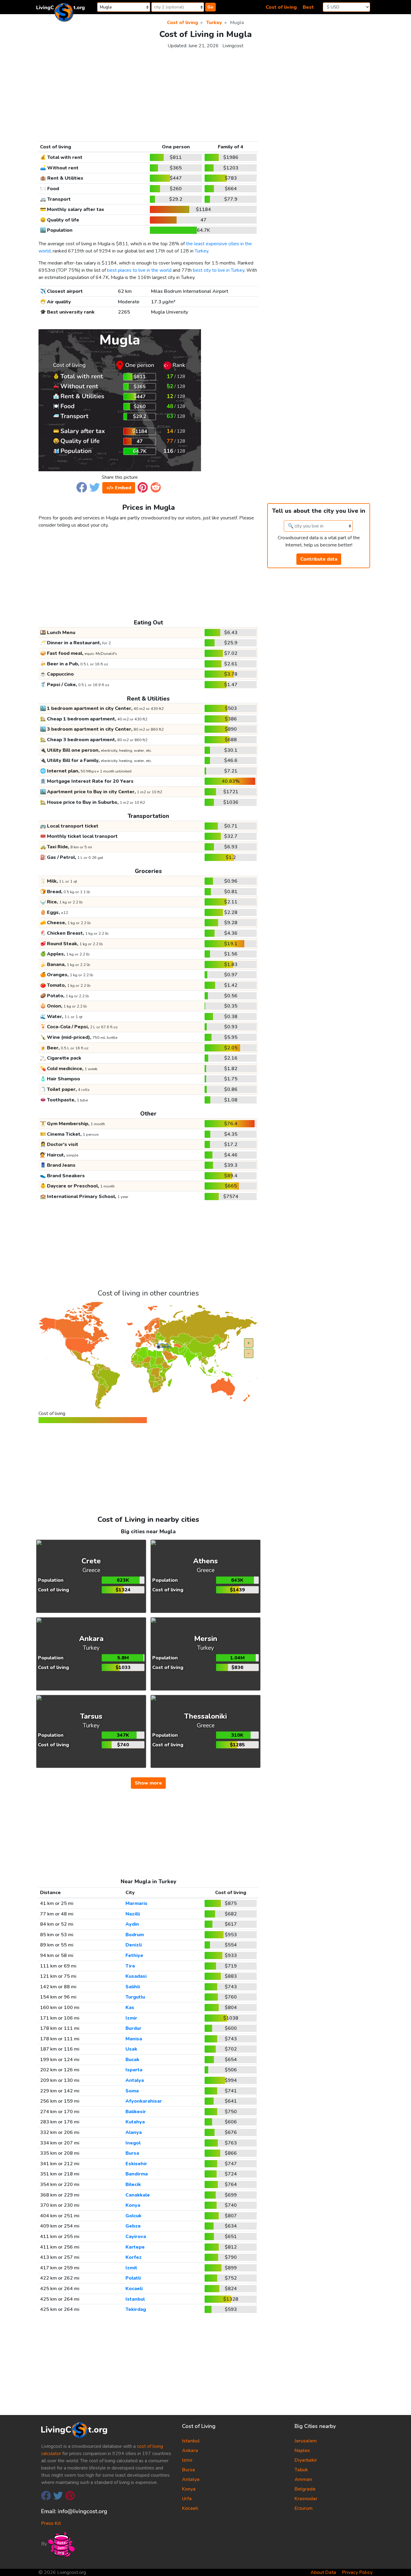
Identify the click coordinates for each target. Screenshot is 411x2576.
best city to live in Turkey (219, 270)
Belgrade (305, 2489)
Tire (130, 1966)
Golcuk (133, 2216)
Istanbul (135, 2299)
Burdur (133, 2028)
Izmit (131, 2268)
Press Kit (51, 2523)
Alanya (134, 2132)
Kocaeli (134, 2289)
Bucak (132, 2060)
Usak (131, 2049)
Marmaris (136, 1903)
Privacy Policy (357, 2572)
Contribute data (319, 559)
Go (210, 7)
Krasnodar (306, 2499)
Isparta (134, 2070)
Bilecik (133, 2184)
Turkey (201, 251)
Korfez (134, 2257)
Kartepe (135, 2247)
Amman (303, 2479)
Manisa (134, 2039)
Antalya (135, 2080)
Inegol (133, 2143)
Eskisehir (136, 2164)
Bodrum (135, 1935)
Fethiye (134, 1955)
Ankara (190, 2451)
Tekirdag (136, 2309)
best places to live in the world (139, 270)
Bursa (132, 2153)
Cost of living (281, 7)
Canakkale (138, 2195)
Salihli (133, 1987)
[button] (82, 487)
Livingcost (233, 46)
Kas (130, 2008)
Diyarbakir (306, 2460)
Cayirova (136, 2237)
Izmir (131, 2018)
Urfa (187, 2499)
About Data (323, 2572)
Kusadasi (136, 1976)
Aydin (132, 1924)
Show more (148, 1783)
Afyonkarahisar (144, 2101)
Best (308, 7)
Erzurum (304, 2508)
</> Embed (119, 488)
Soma (132, 2091)
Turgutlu (135, 1997)
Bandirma (137, 2174)
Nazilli (133, 1914)
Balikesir (136, 2112)
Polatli (133, 2278)
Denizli (134, 1945)
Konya (133, 2205)
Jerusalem (306, 2441)
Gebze (133, 2226)
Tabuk (301, 2470)
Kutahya (135, 2122)
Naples (302, 2451)
